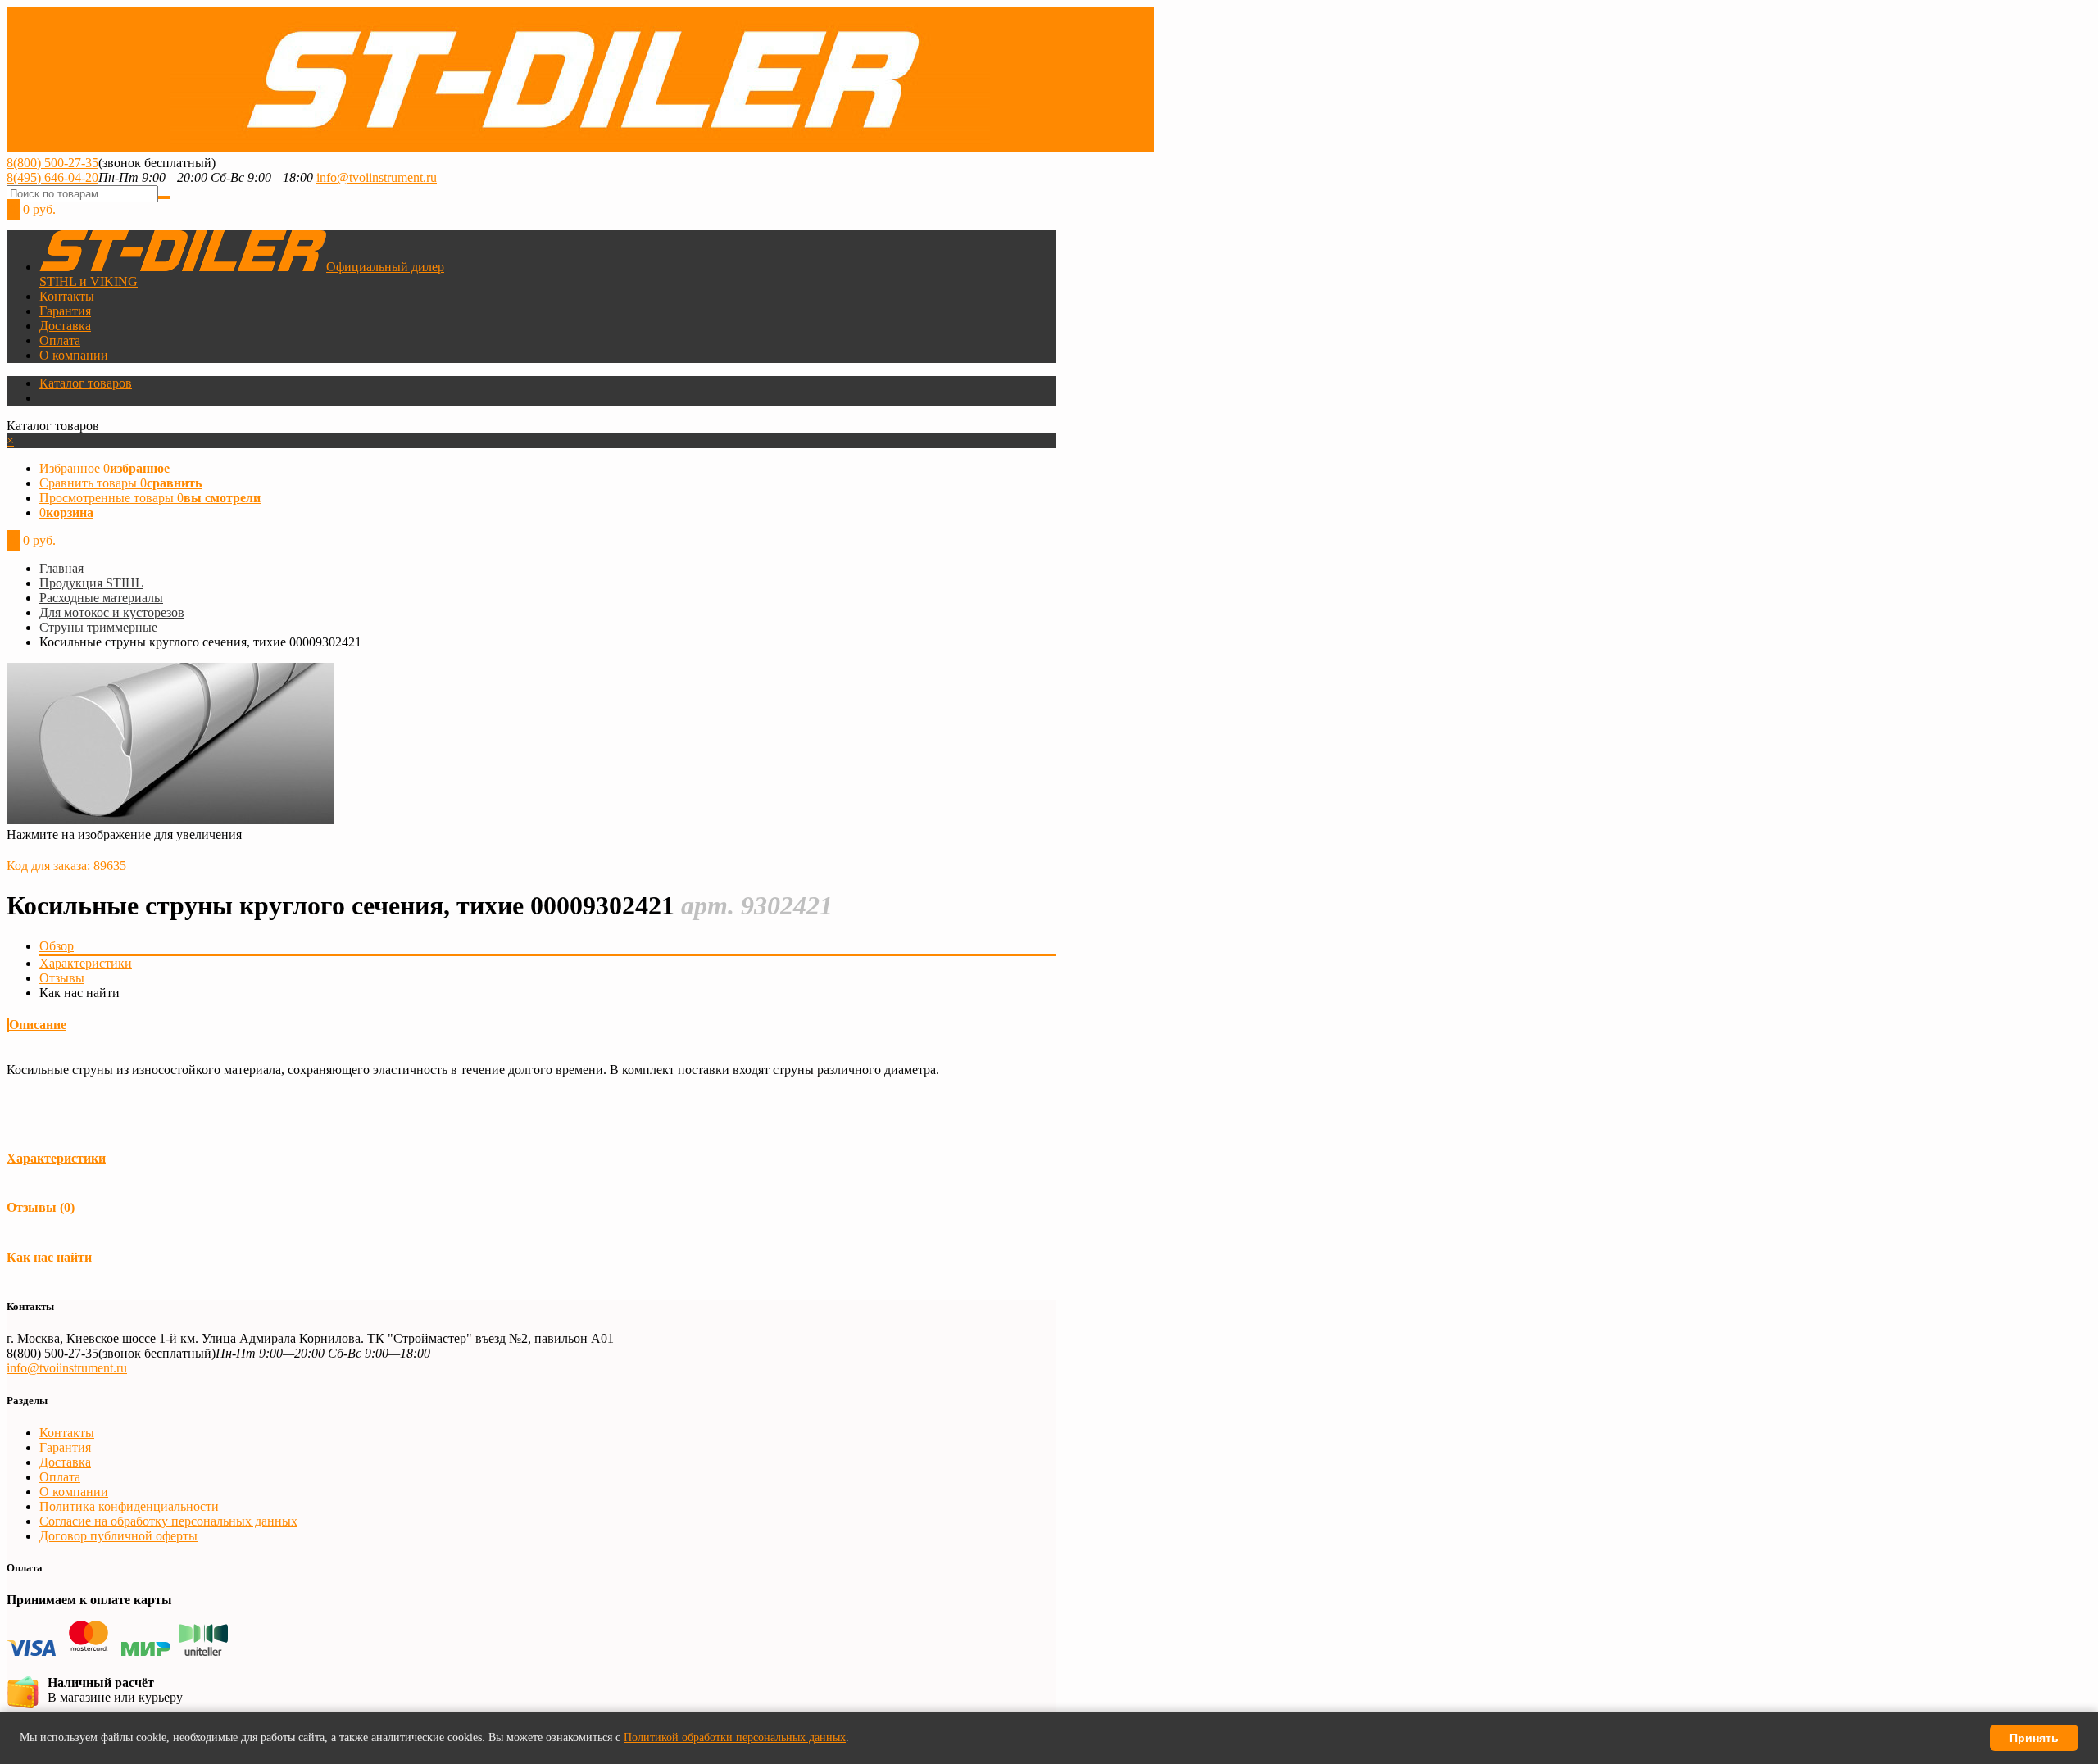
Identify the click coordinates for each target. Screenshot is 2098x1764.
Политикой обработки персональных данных (735, 1737)
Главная (61, 568)
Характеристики (86, 963)
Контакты (67, 296)
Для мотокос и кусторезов (112, 612)
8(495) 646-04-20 (52, 177)
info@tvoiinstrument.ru (377, 177)
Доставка (65, 326)
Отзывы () (41, 1207)
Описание (38, 1025)
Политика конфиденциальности (129, 1506)
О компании (74, 355)
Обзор (57, 946)
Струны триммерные (98, 627)
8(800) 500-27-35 (52, 163)
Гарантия (65, 311)
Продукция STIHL (91, 583)
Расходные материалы (101, 598)
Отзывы (62, 978)
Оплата (60, 340)
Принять (2034, 1738)
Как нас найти (49, 1257)
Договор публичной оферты (118, 1536)
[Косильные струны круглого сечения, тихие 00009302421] (170, 820)
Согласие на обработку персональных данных (168, 1521)
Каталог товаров (86, 383)
